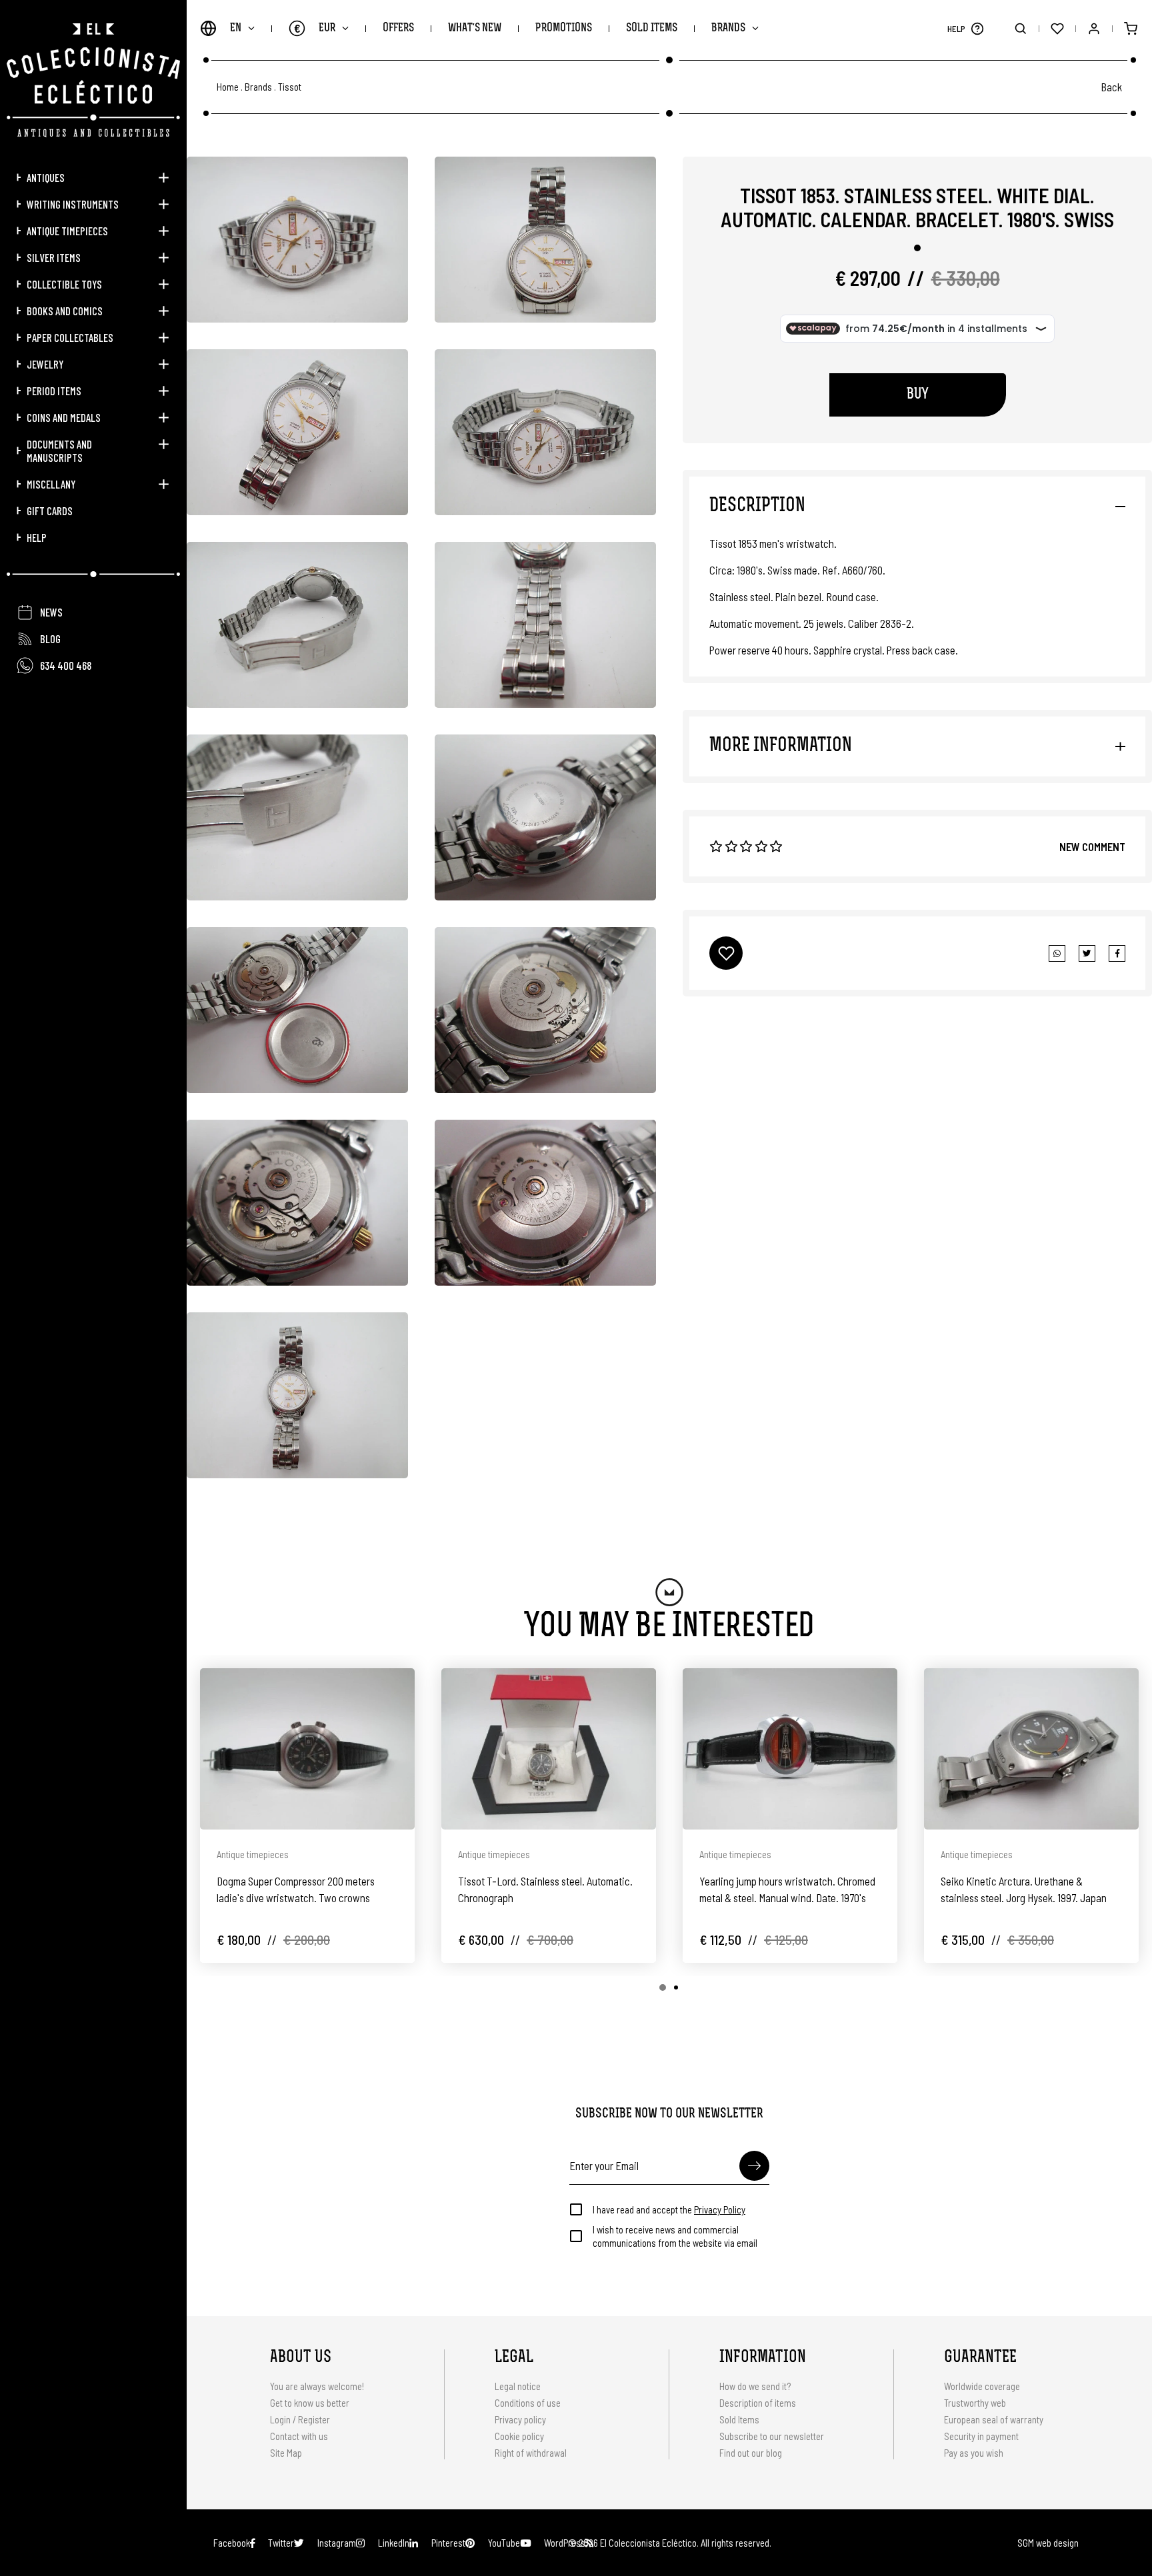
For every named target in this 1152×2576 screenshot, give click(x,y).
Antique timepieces (67, 231)
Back (1111, 87)
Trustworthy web (976, 2403)
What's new (475, 28)
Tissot (290, 87)
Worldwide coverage (982, 2386)
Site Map (286, 2453)
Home (228, 87)
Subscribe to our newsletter (772, 2436)
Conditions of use (528, 2403)
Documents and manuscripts (59, 451)
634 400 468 (66, 665)
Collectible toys (64, 284)
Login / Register (300, 2419)
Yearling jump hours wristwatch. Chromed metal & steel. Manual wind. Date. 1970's (787, 1889)
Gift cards (50, 511)
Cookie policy (519, 2436)
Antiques (46, 177)
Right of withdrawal (531, 2453)
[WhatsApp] (1057, 953)
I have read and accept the (669, 2209)
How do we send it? (755, 2386)
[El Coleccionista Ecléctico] (93, 80)
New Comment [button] (1092, 846)
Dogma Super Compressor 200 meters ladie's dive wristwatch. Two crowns (296, 1889)
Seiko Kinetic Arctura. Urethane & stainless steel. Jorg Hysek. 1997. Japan (1024, 1889)
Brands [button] (728, 28)
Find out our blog (751, 2453)
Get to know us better (310, 2403)
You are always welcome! (317, 2386)
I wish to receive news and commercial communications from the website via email (675, 2236)
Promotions (564, 28)
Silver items (54, 257)
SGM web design (1048, 2543)
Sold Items (652, 28)
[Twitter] (1117, 953)
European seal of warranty (994, 2419)
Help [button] (37, 537)
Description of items (758, 2403)
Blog (50, 639)
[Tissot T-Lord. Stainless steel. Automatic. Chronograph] (549, 1749)
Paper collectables (70, 337)
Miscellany (51, 484)
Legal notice (518, 2386)
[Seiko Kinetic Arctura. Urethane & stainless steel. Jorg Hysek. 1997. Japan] (1031, 1749)
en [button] (236, 28)
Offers (398, 28)
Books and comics (65, 311)
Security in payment (981, 2436)
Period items (54, 391)
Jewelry (45, 364)
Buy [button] (918, 395)
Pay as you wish (974, 2453)
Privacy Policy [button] (720, 2209)
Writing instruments (73, 204)
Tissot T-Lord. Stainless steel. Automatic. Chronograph (545, 1889)
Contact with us (299, 2436)
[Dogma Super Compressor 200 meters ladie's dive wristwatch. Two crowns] (307, 1749)
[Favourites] (1057, 28)
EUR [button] (315, 28)
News (51, 612)
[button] (977, 28)
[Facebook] (1087, 953)
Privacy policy (520, 2419)
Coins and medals (64, 417)
